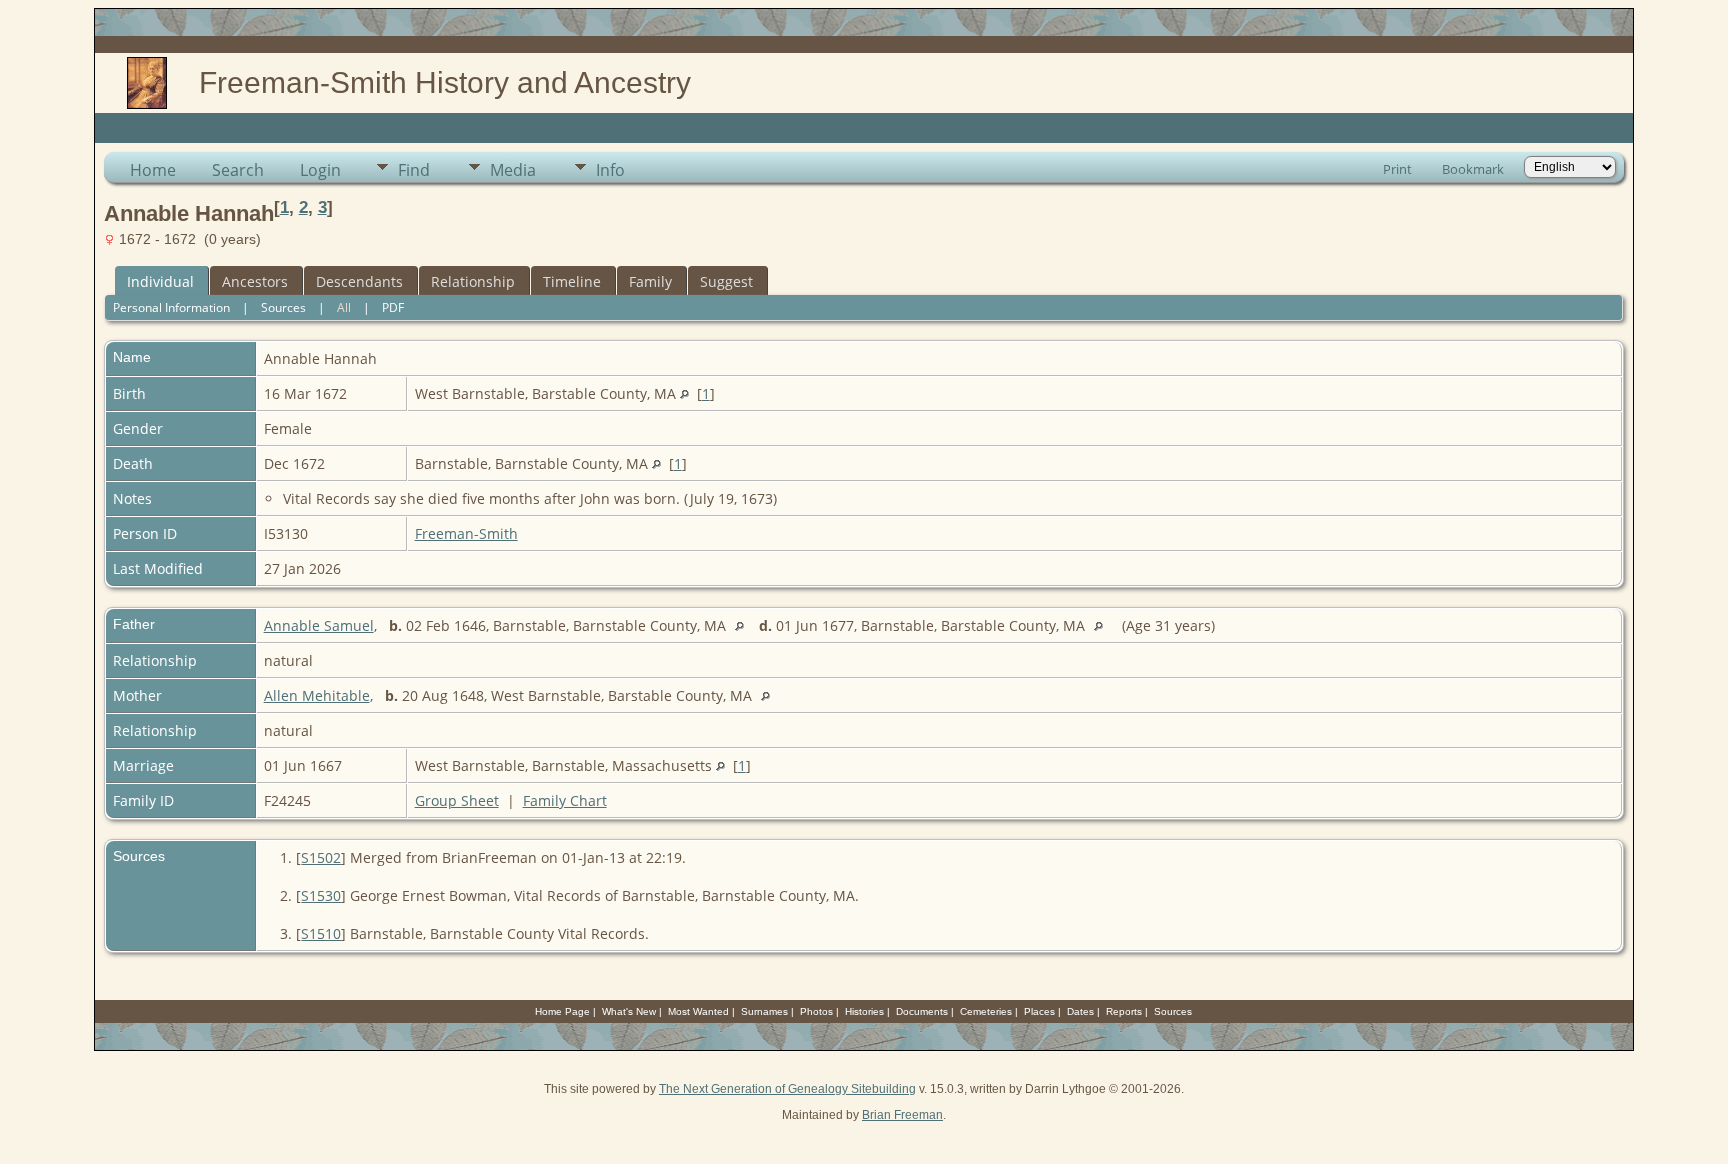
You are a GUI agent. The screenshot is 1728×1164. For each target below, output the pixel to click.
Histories (864, 1011)
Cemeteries (986, 1011)
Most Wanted (698, 1011)
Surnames (764, 1011)
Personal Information (171, 307)
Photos (816, 1011)
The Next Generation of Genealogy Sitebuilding (787, 1089)
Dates (1080, 1011)
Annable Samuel (319, 625)
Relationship (473, 281)
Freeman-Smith (466, 533)
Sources (283, 307)
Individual (160, 281)
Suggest (726, 281)
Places (1039, 1011)
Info (610, 170)
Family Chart (565, 800)
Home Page (562, 1011)
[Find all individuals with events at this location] (684, 393)
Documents (922, 1011)
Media (513, 170)
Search (238, 170)
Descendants (359, 281)
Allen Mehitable (317, 695)
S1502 (321, 857)
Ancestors (255, 281)
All (344, 307)
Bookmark (1473, 169)
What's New (629, 1011)
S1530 (321, 895)
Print (1397, 169)
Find (414, 170)
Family (650, 281)
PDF (393, 307)
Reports (1124, 1011)
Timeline (572, 281)
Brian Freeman (902, 1115)
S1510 (321, 933)
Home (153, 170)
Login (320, 170)
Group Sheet (457, 800)
